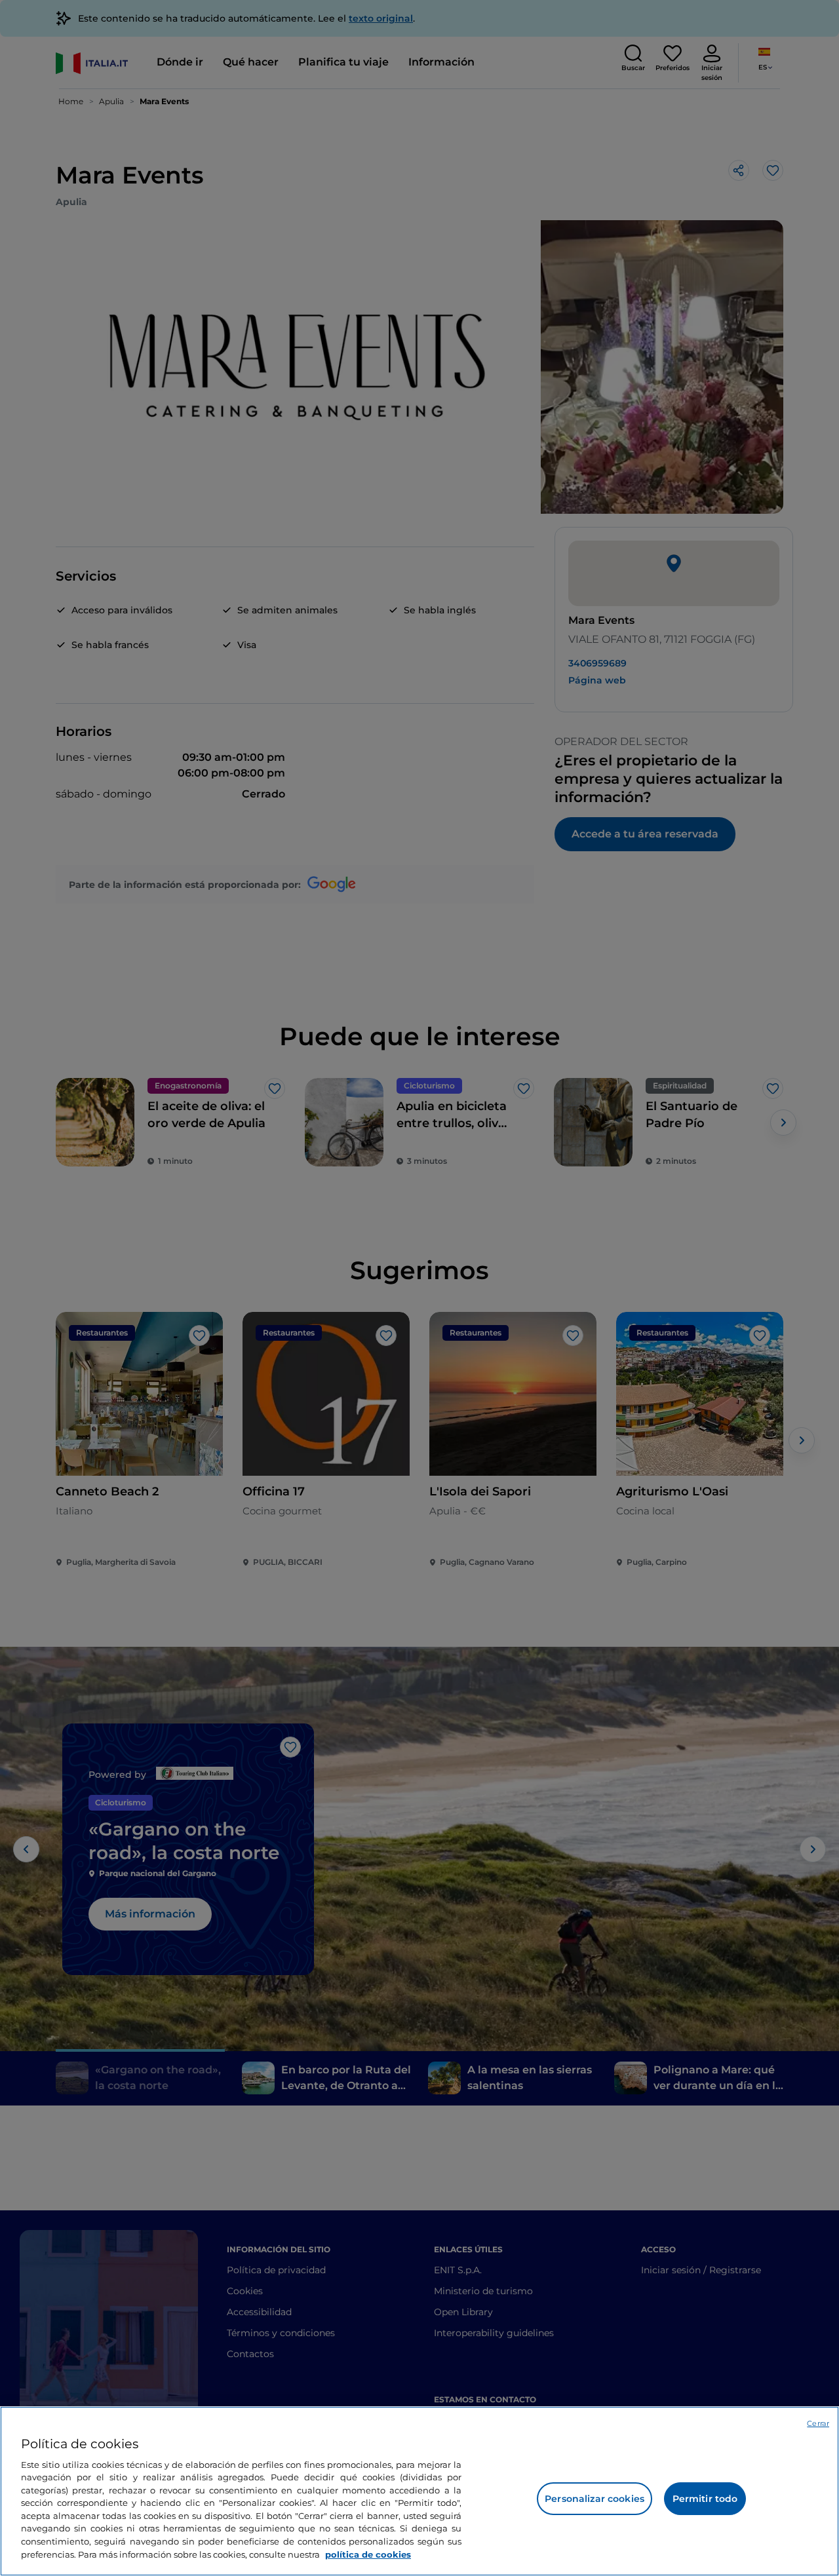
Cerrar (818, 2423)
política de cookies (368, 2554)
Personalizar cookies (595, 2499)
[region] (419, 2491)
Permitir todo (705, 2499)
